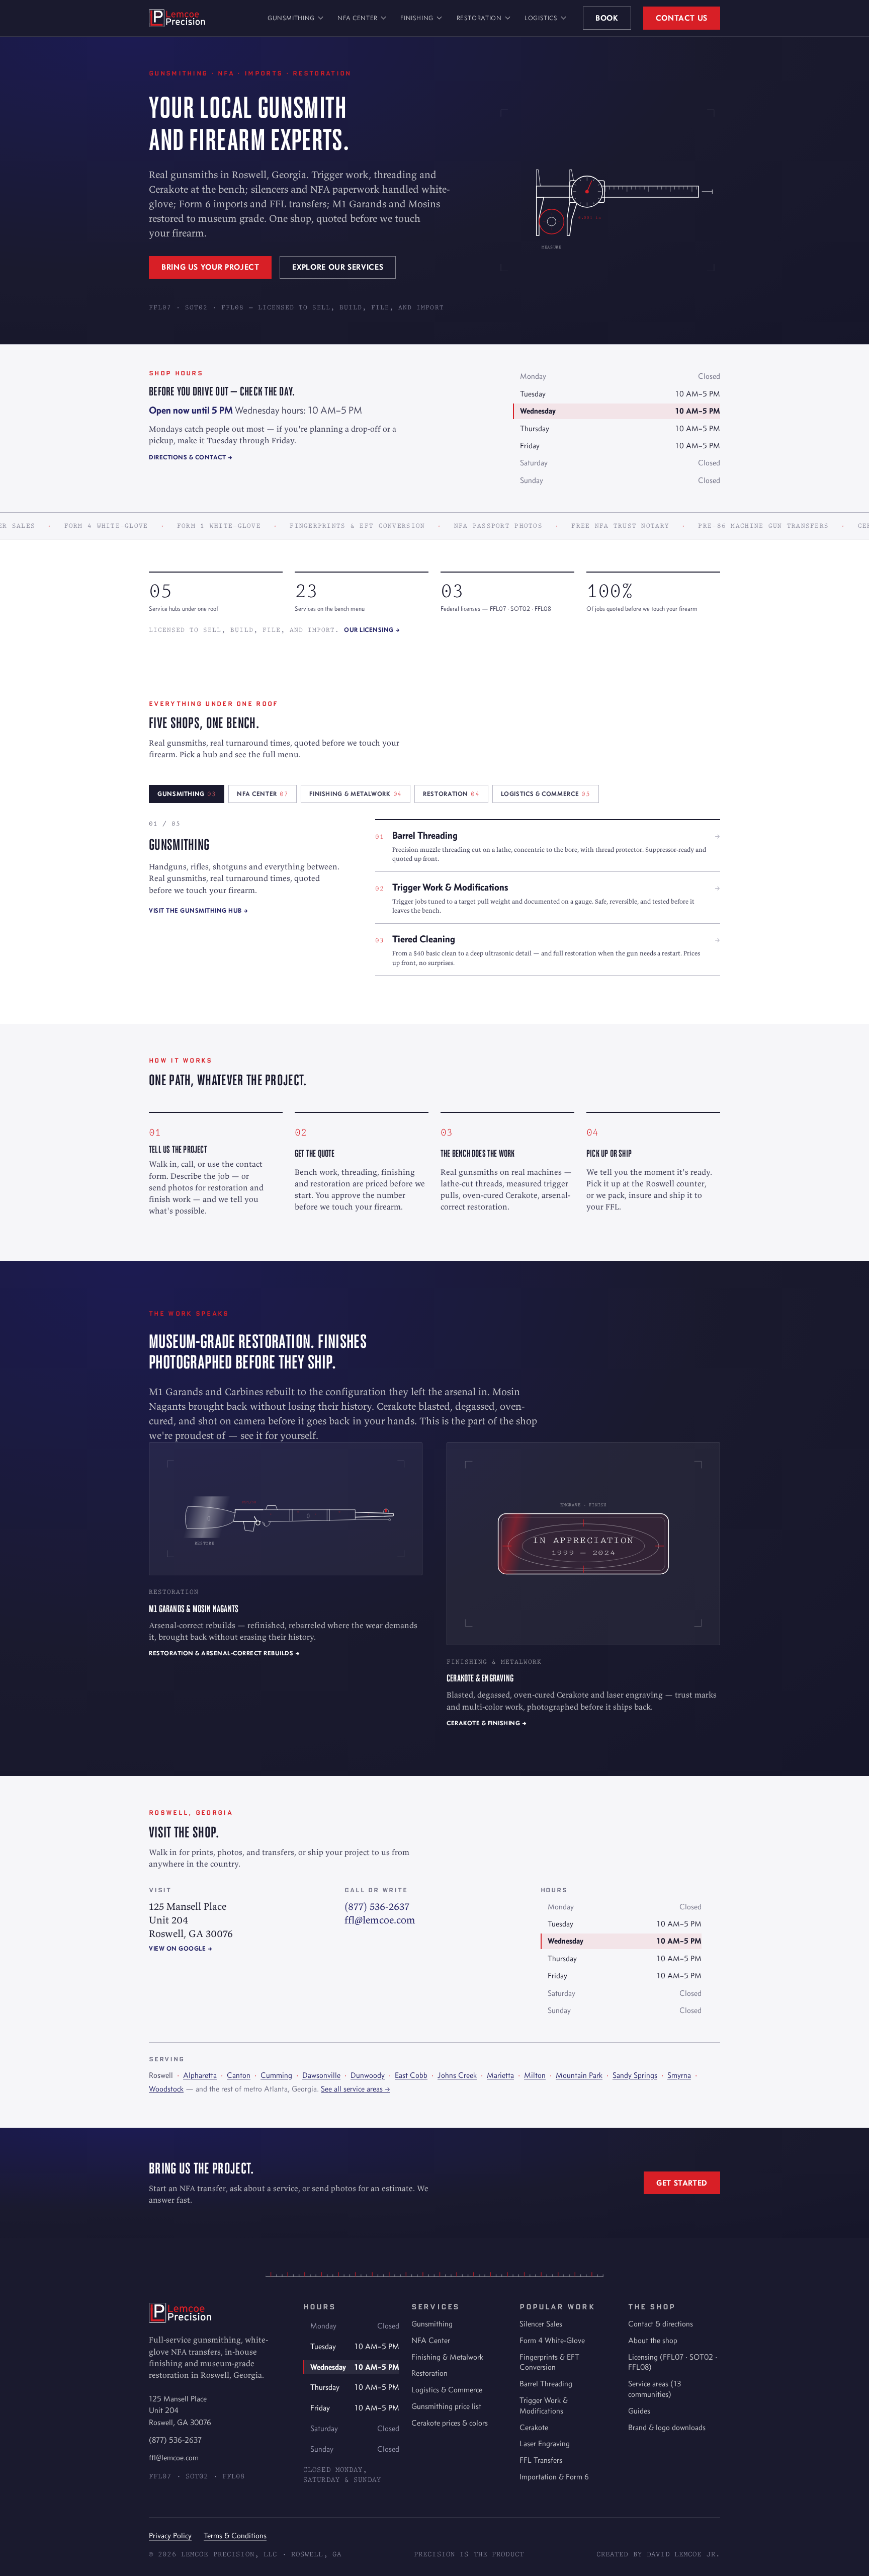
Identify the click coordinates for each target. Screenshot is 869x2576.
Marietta (500, 2075)
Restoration (479, 18)
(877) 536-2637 (377, 1906)
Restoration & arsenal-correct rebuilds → (224, 1653)
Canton (239, 2075)
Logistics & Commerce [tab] (546, 794)
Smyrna (679, 2075)
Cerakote (534, 2427)
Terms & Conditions (235, 2535)
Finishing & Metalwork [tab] (356, 794)
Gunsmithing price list (446, 2406)
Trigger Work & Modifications (544, 2405)
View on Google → (181, 1948)
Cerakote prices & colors (450, 2423)
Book (607, 18)
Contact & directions (661, 2324)
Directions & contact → (191, 457)
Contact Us (682, 18)
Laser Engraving (545, 2443)
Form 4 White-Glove (552, 2340)
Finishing (417, 18)
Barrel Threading (546, 2384)
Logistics (541, 18)
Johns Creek (457, 2075)
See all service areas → (356, 2089)
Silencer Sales (541, 2324)
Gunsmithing (291, 18)
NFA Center (357, 18)
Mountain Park (579, 2075)
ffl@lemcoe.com (380, 1920)
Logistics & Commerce (447, 2390)
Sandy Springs (635, 2075)
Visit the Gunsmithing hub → (199, 910)
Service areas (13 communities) (655, 2389)
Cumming (276, 2075)
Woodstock (166, 2089)
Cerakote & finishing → (487, 1723)
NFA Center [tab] (263, 794)
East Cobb (411, 2075)
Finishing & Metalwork (447, 2357)
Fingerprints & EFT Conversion (549, 2362)
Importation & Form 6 (554, 2477)
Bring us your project (210, 267)
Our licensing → (372, 630)
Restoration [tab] (451, 794)
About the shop (653, 2340)
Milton (535, 2075)
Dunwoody (368, 2075)
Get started (682, 2183)
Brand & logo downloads (667, 2427)
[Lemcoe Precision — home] (177, 18)
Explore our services (338, 267)
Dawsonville (321, 2075)
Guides (639, 2411)
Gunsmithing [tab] (187, 794)
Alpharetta (200, 2075)
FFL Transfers (541, 2460)
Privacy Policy (170, 2535)
